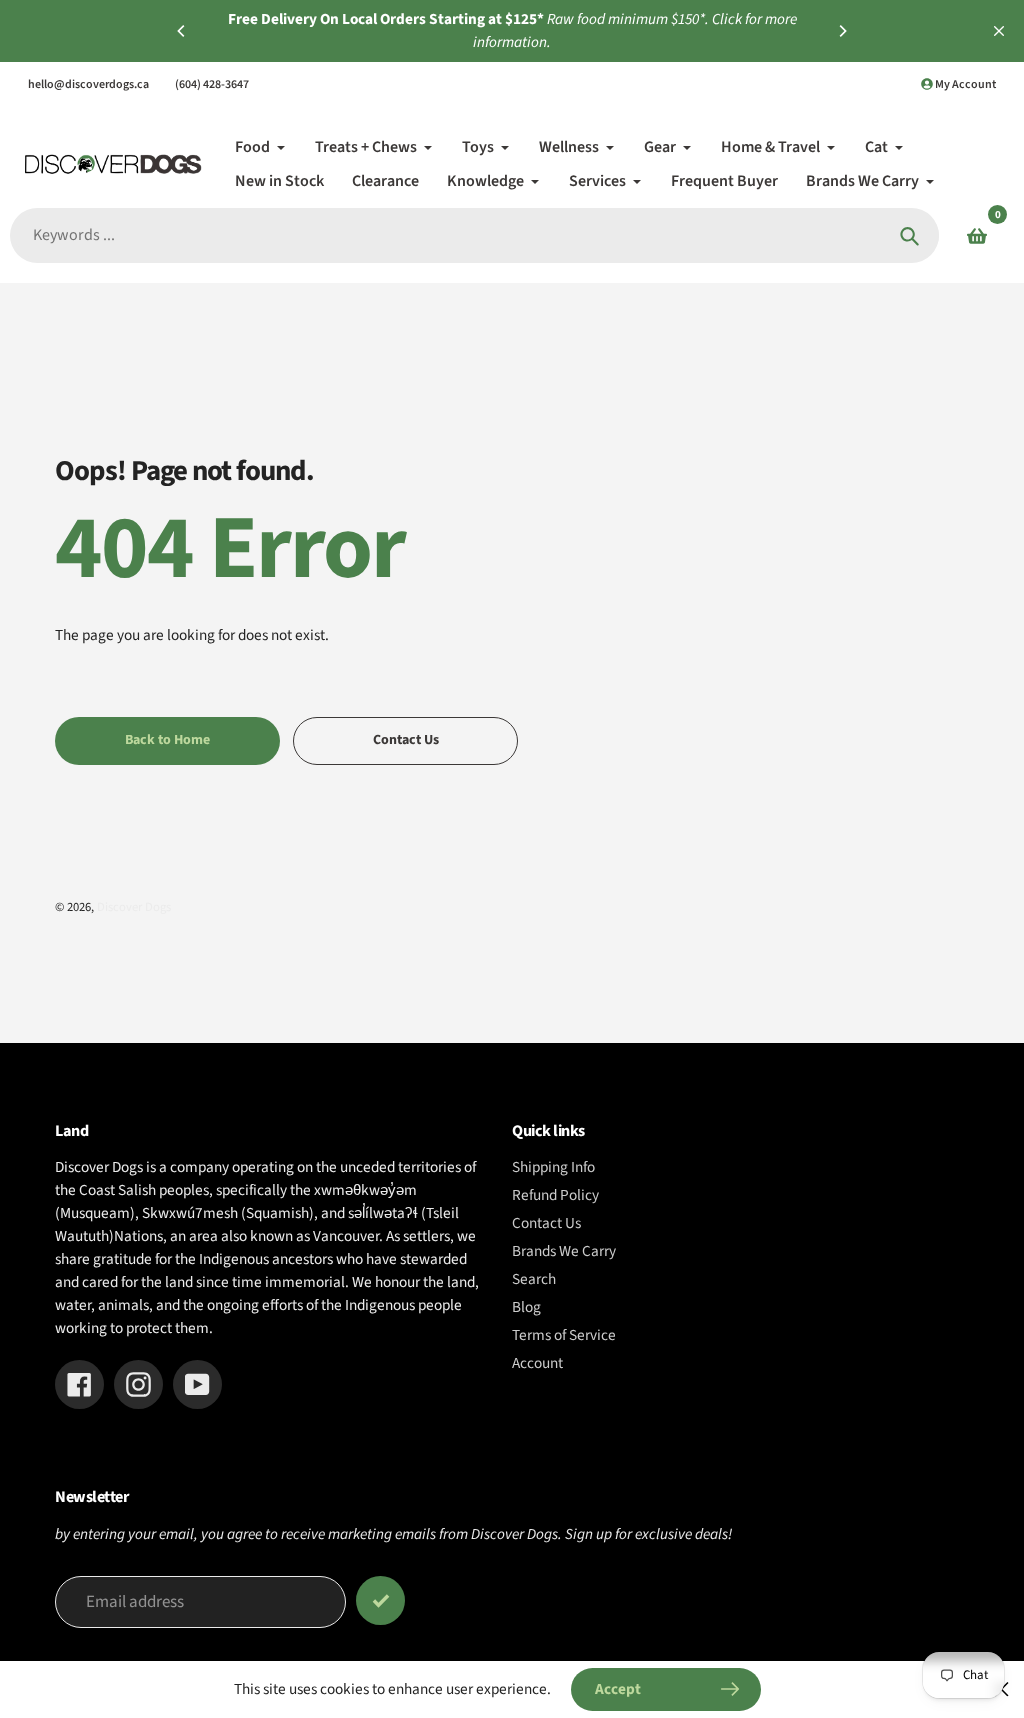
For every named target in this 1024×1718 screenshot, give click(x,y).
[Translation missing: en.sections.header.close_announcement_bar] (999, 31)
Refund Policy (555, 1195)
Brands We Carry (564, 1251)
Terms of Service (564, 1335)
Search (534, 1279)
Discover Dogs (134, 907)
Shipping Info (553, 1167)
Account (537, 1363)
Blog (526, 1307)
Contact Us (546, 1223)
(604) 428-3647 (212, 84)
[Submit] (380, 1600)
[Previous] (182, 31)
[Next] (842, 31)
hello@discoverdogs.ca (88, 84)
